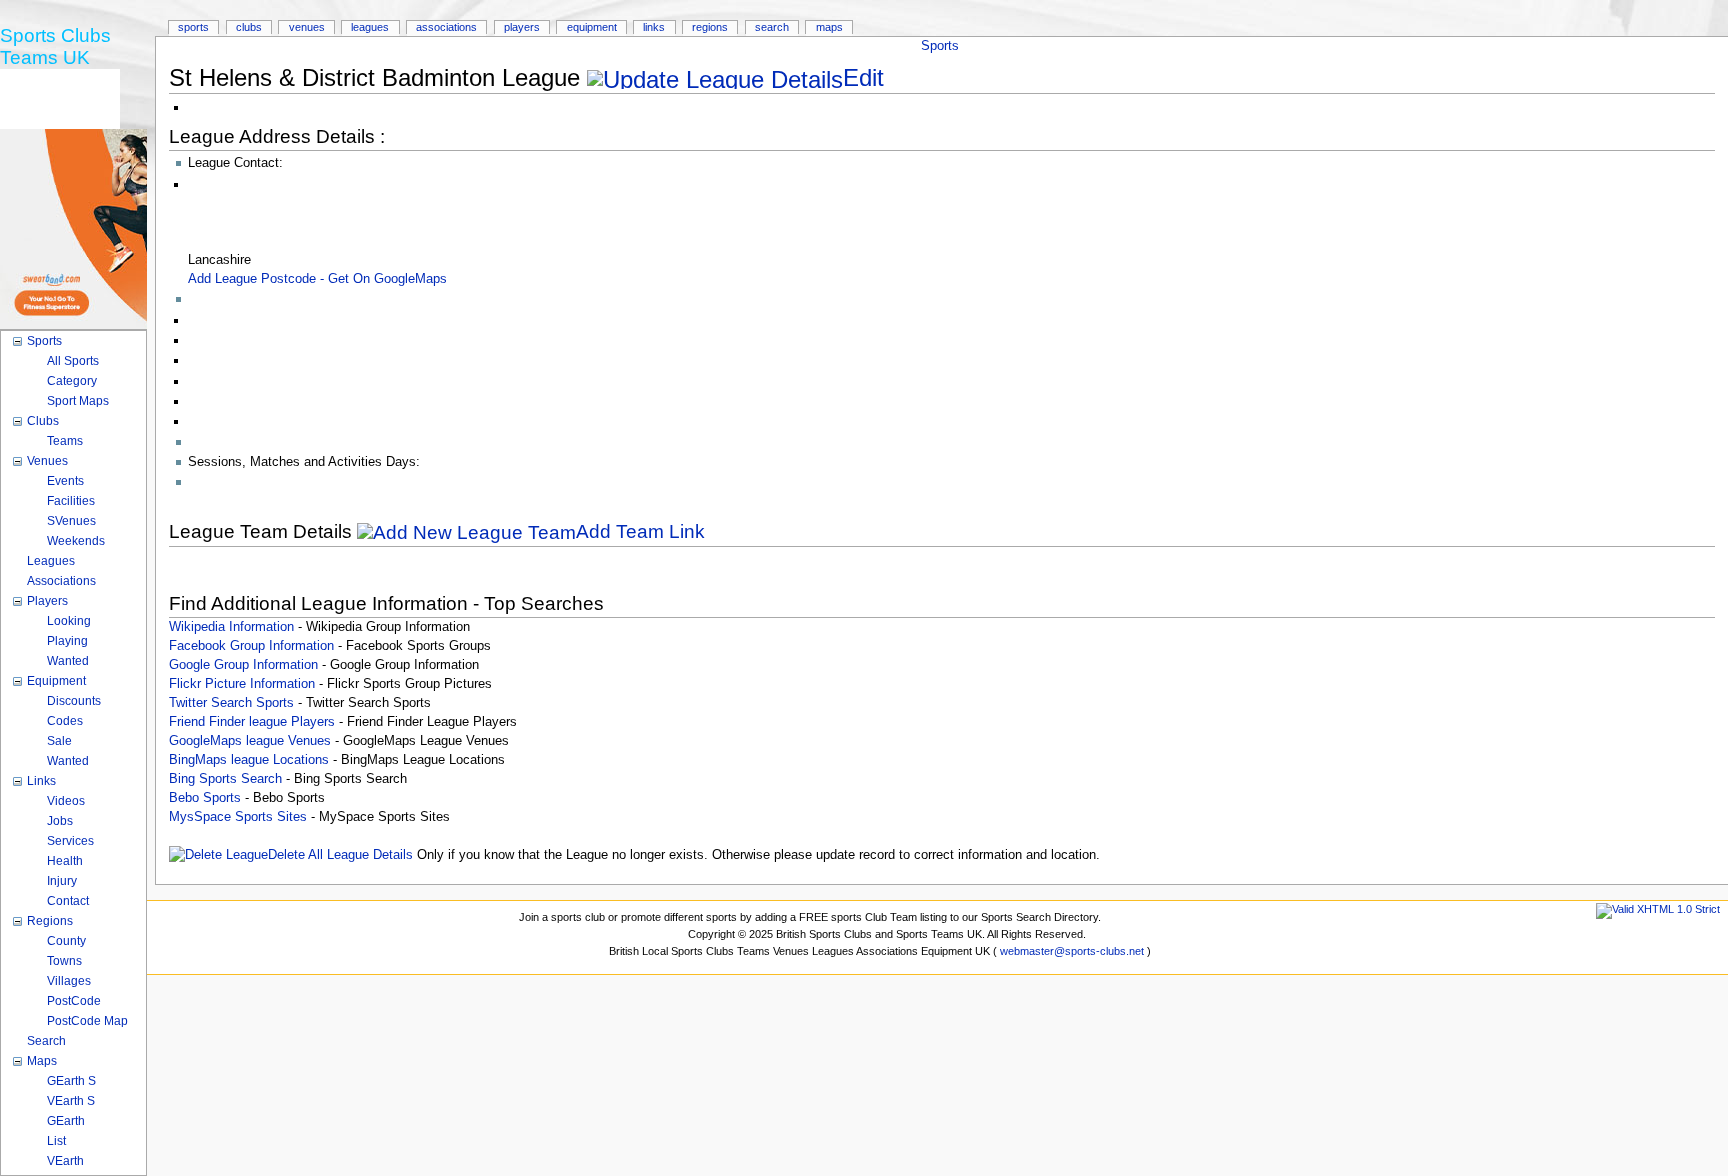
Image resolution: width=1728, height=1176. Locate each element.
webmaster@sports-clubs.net (1072, 951)
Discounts (74, 701)
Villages (69, 981)
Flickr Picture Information (242, 684)
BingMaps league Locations (249, 760)
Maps (829, 27)
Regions (710, 27)
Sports (940, 46)
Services (70, 841)
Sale (59, 741)
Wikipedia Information (231, 627)
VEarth (65, 1161)
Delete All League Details (340, 855)
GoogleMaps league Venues (250, 741)
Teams (65, 441)
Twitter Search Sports (231, 703)
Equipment (592, 27)
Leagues (370, 27)
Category (72, 381)
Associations (446, 27)
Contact (68, 901)
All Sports (73, 361)
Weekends (76, 541)
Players (522, 27)
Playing (67, 641)
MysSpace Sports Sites (238, 817)
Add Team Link (640, 531)
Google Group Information (243, 665)
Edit (863, 77)
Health (65, 861)
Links (654, 27)
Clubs (249, 27)
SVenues (71, 521)
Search (772, 27)
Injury (62, 881)
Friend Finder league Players (252, 722)
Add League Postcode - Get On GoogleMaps (317, 279)
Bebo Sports (205, 798)
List (56, 1141)
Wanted (68, 661)
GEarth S (71, 1081)
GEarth (66, 1121)
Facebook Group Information (251, 646)
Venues (307, 27)
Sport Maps (78, 401)
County (66, 941)
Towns (64, 961)
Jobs (60, 821)
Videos (66, 801)
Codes (65, 721)
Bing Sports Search (225, 779)
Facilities (71, 501)
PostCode (74, 1001)
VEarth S (71, 1101)
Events (65, 481)
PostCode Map (87, 1021)
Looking (69, 621)
